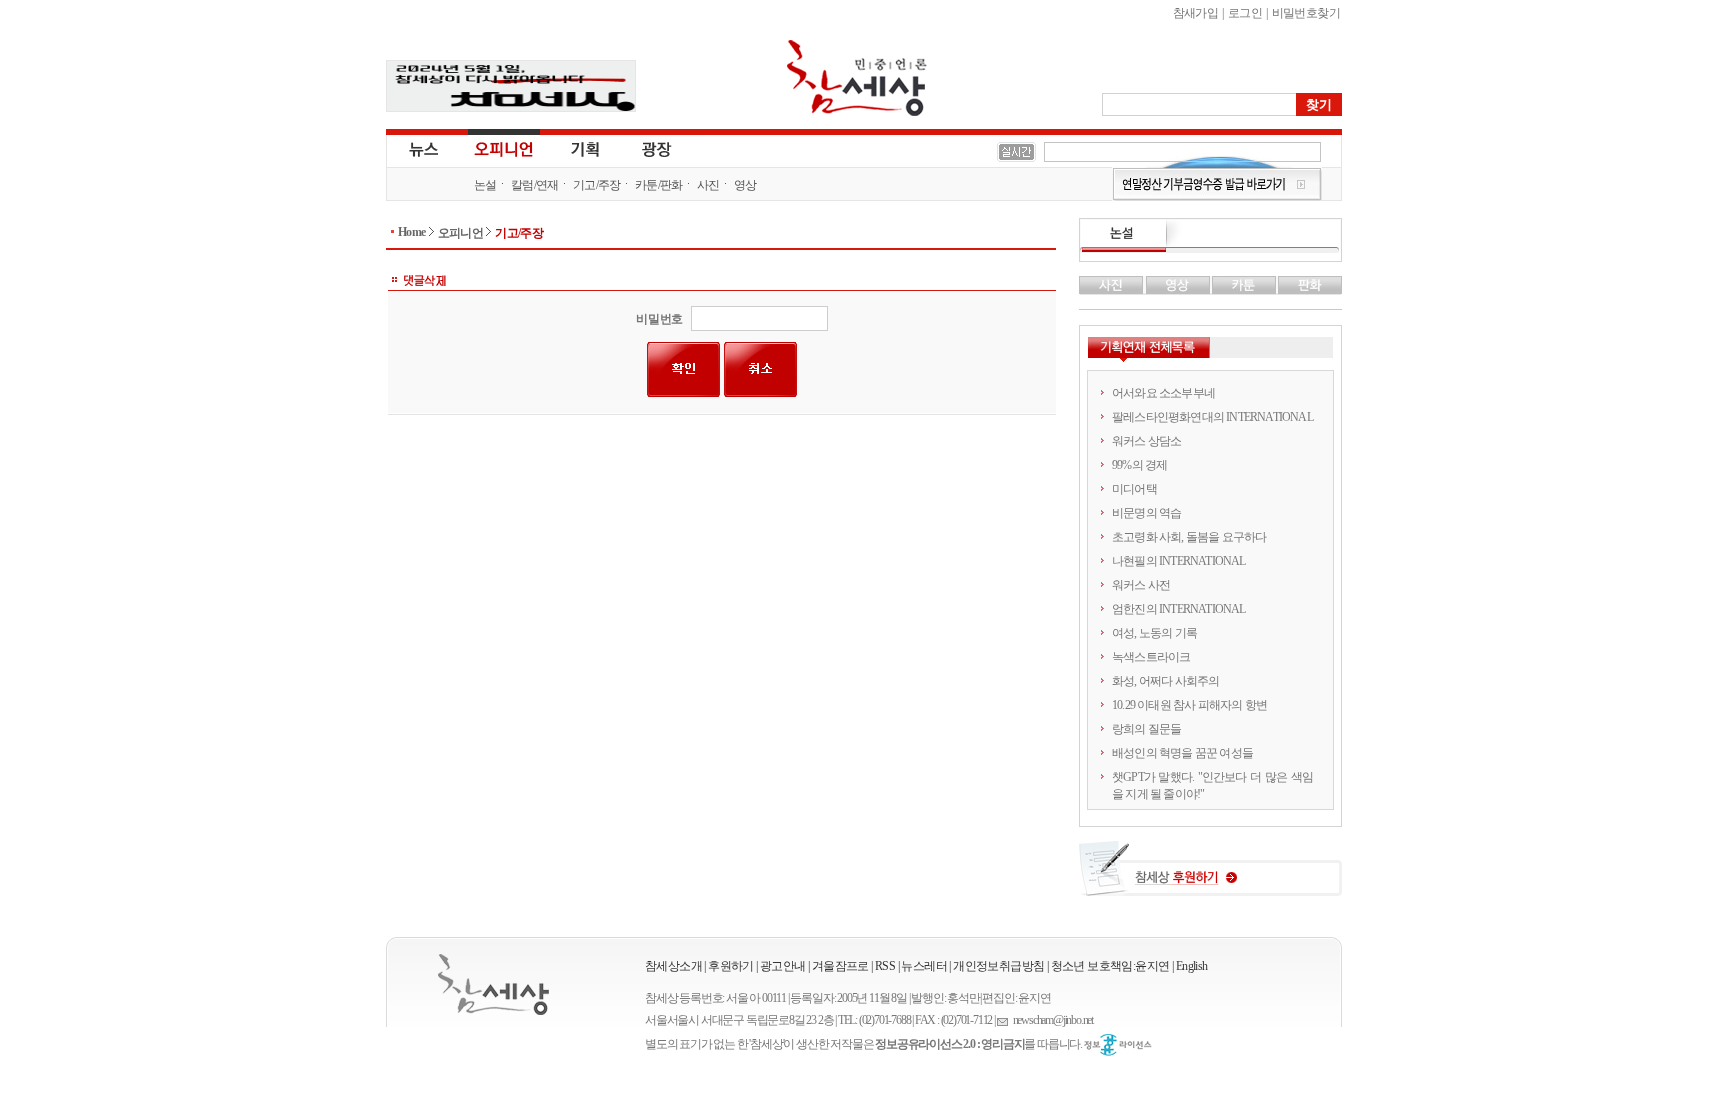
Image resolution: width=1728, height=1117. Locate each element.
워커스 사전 (1141, 585)
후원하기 (731, 966)
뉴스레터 (924, 966)
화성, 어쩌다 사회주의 (1165, 681)
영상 (745, 185)
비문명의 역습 (1146, 513)
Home (412, 232)
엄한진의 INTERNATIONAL (1179, 609)
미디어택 (1134, 489)
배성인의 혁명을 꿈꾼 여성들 (1182, 753)
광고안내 (783, 966)
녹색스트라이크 (1151, 657)
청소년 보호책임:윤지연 (1110, 966)
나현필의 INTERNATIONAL (1179, 561)
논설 (485, 185)
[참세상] (493, 984)
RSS (885, 966)
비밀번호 (659, 319)
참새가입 (1196, 13)
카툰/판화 (659, 185)
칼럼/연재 (535, 185)
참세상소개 (673, 966)
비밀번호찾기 (1306, 13)
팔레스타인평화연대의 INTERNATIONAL (1212, 417)
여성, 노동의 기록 (1154, 633)
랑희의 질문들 (1146, 729)
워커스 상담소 (1146, 441)
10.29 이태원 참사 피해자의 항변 (1189, 705)
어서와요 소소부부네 (1163, 393)
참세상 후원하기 (1210, 876)
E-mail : (1005, 1020)
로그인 (1245, 13)
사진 (708, 185)
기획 (586, 148)
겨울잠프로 (840, 966)
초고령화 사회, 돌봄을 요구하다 (1189, 537)
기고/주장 (597, 185)
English (1192, 966)
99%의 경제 (1139, 465)
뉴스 (422, 148)
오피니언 (504, 148)
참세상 (857, 78)
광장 (642, 148)
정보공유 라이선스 (1118, 1045)
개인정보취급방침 (998, 966)
